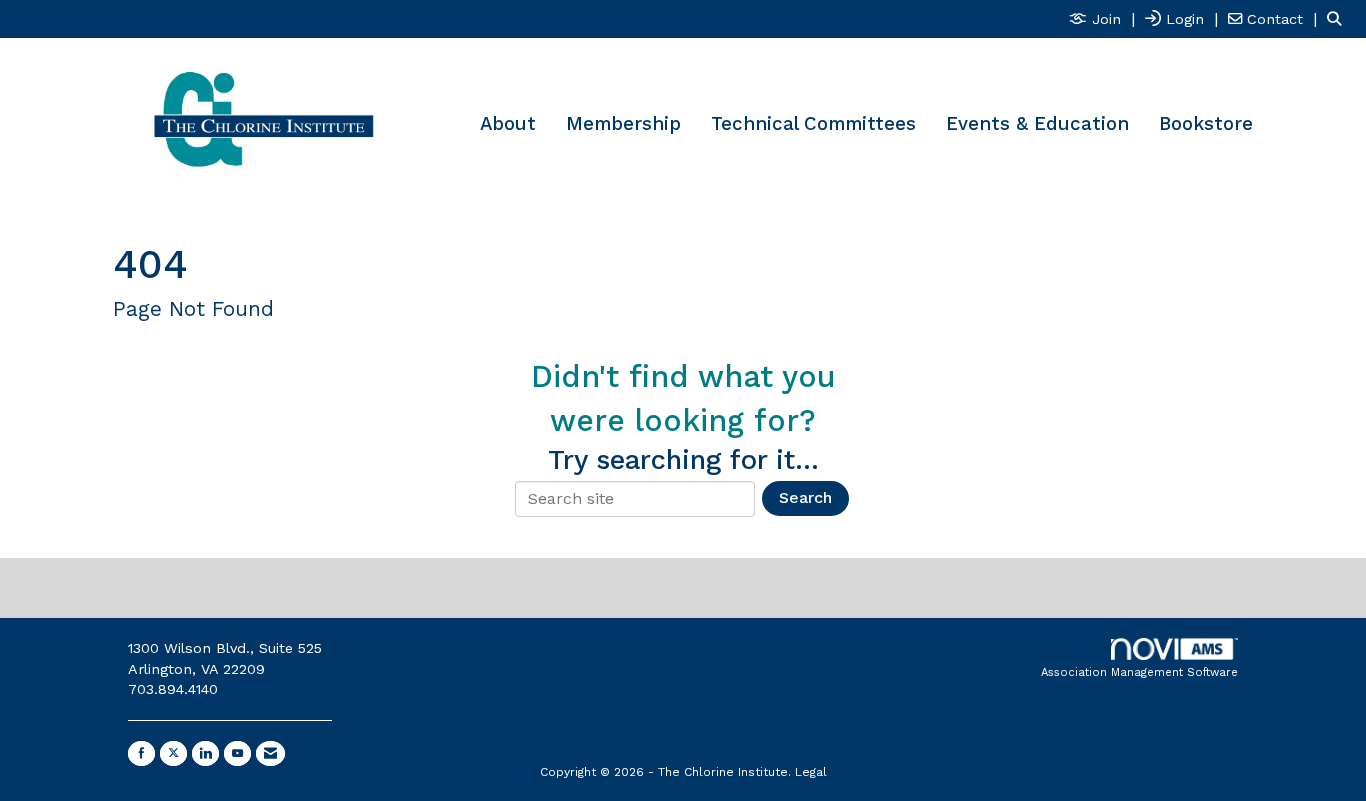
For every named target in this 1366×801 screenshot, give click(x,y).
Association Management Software (1139, 672)
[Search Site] (1339, 18)
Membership (623, 124)
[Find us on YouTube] (237, 753)
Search (805, 497)
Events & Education (1037, 124)
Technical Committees (813, 124)
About (508, 124)
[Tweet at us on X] (173, 753)
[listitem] (1104, 18)
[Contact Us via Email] (270, 753)
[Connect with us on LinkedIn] (205, 753)
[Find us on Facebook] (141, 753)
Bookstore (1206, 124)
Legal (811, 772)
